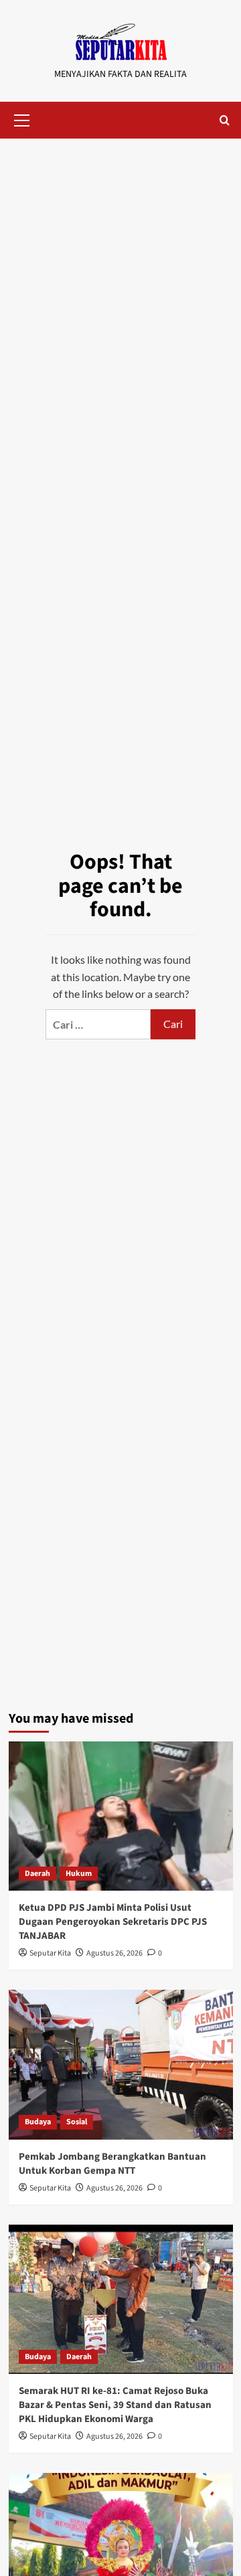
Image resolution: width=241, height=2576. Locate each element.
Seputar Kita (50, 1953)
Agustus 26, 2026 (114, 1953)
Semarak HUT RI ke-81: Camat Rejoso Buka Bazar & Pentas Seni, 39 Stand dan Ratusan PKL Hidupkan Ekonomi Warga (115, 2405)
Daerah (37, 1874)
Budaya (38, 2122)
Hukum (79, 1874)
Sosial (77, 2122)
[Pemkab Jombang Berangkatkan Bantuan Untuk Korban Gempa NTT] (121, 2064)
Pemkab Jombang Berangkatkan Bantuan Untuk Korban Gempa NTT (112, 2164)
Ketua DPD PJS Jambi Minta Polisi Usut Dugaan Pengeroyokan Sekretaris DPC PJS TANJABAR (113, 1922)
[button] (22, 118)
